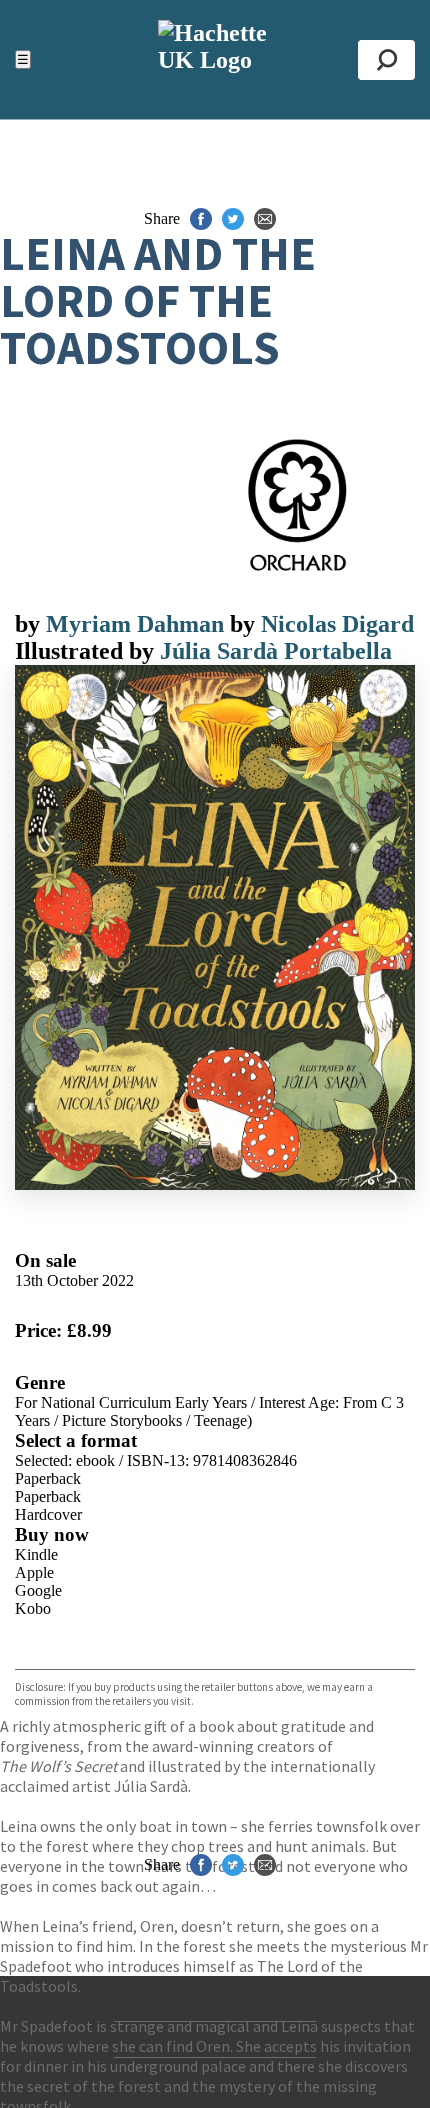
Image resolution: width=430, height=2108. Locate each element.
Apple (34, 1572)
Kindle (36, 1554)
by (30, 624)
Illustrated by (87, 651)
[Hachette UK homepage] (214, 59)
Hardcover (48, 1514)
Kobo (33, 1608)
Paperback (48, 1478)
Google (38, 1590)
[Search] (386, 60)
